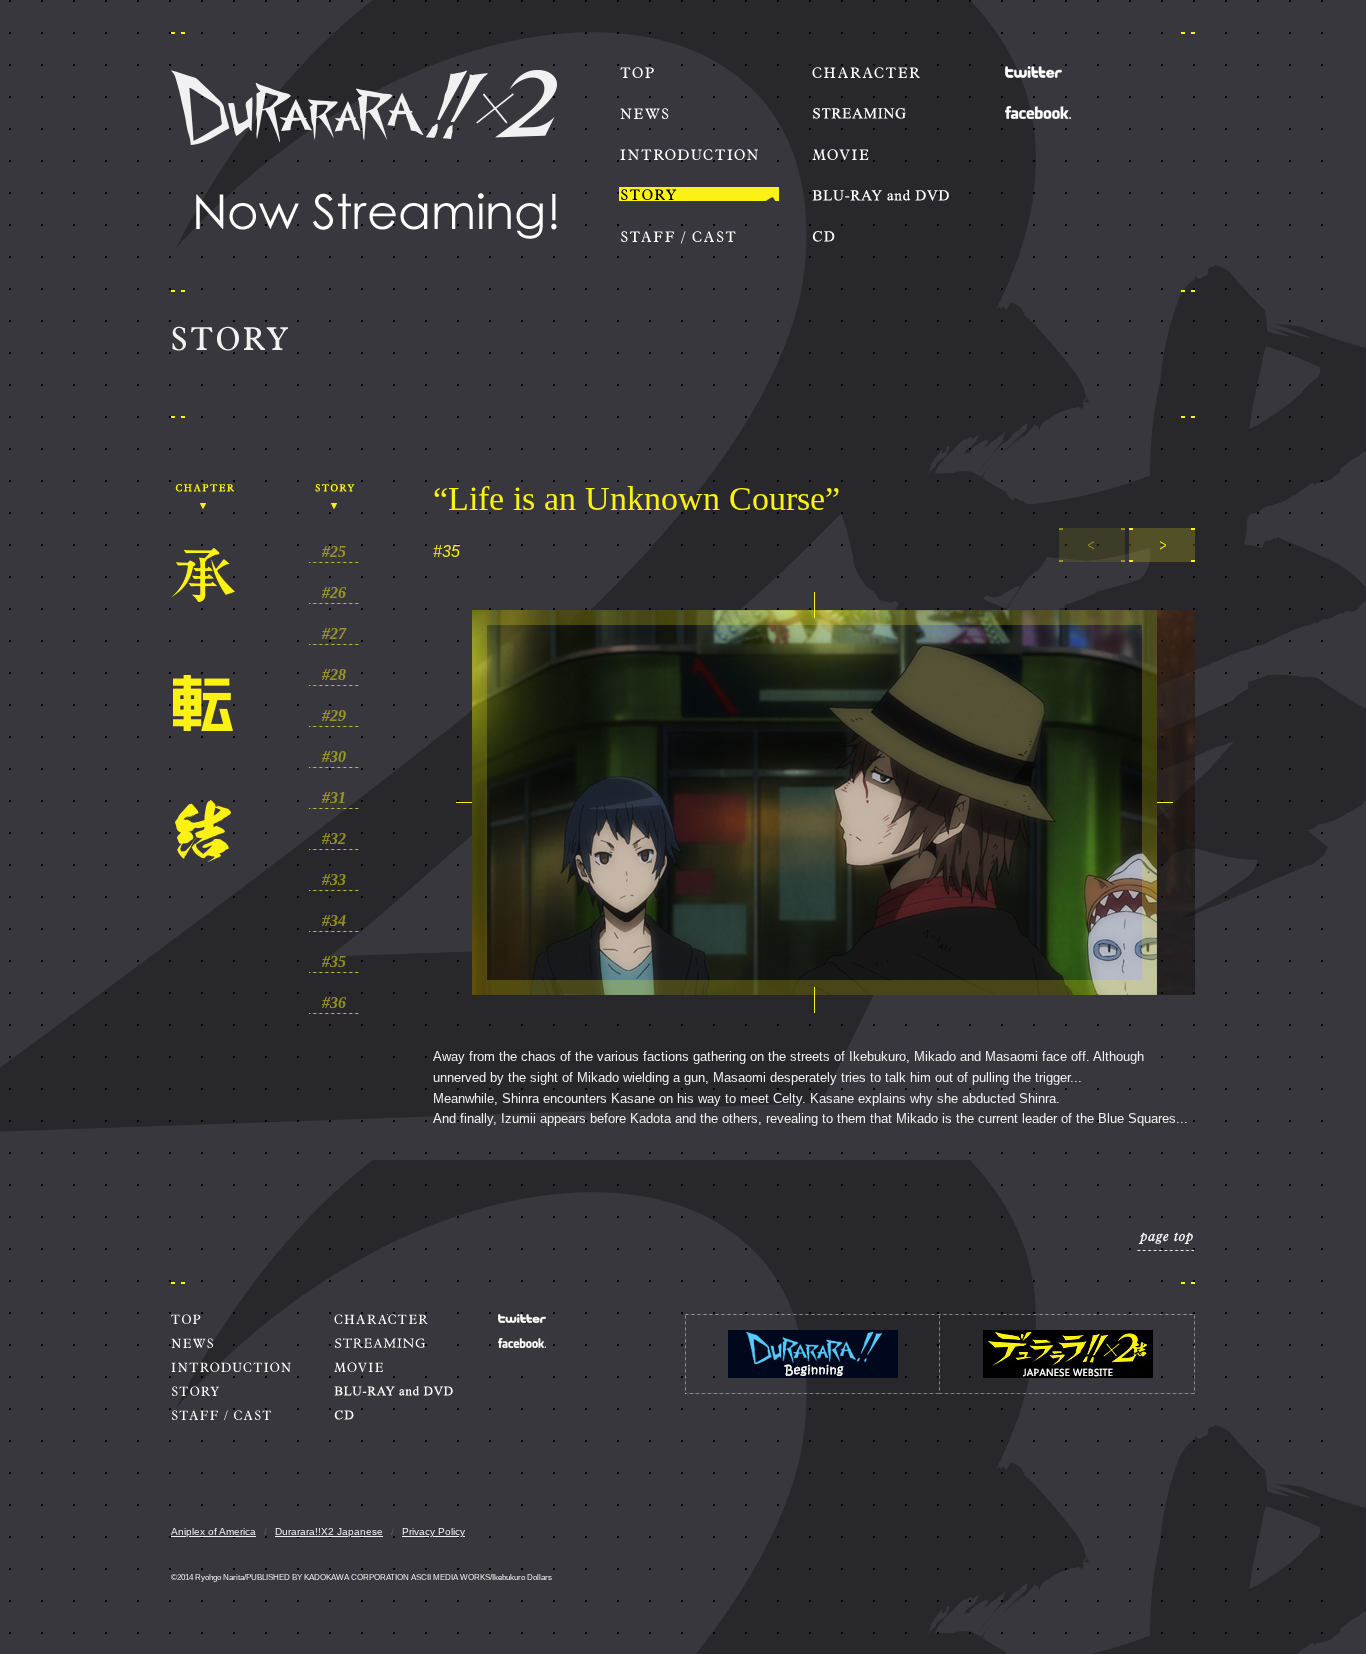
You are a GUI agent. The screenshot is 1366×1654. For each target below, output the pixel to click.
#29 (334, 716)
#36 (334, 1003)
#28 (334, 675)
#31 (334, 798)
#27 (334, 634)
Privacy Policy (433, 1531)
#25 (334, 552)
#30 (334, 757)
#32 (334, 839)
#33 (334, 880)
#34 (334, 921)
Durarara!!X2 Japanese (329, 1531)
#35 (334, 962)
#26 (334, 593)
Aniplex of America (213, 1531)
